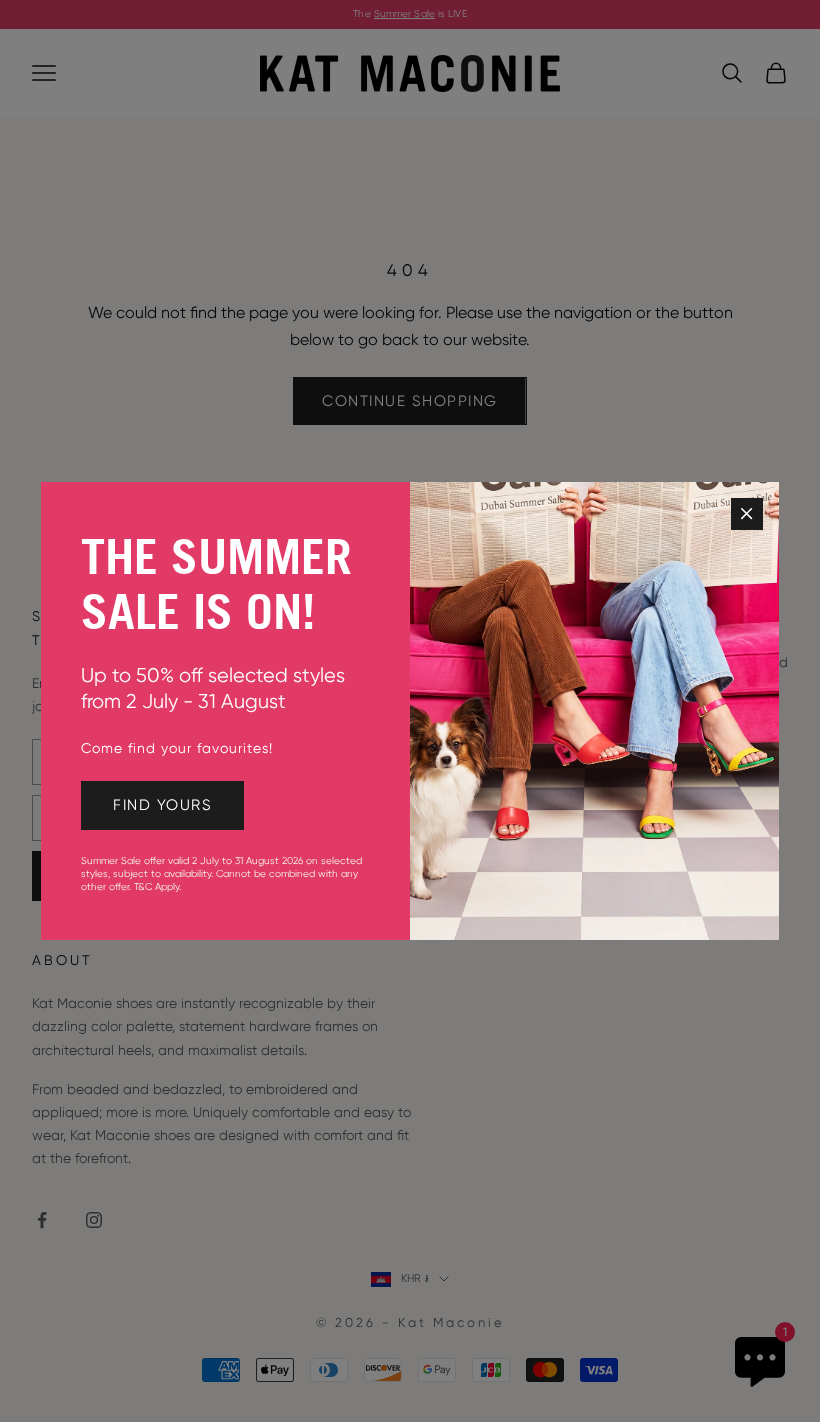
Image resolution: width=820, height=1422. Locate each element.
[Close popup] (747, 514)
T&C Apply (156, 886)
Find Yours (162, 805)
